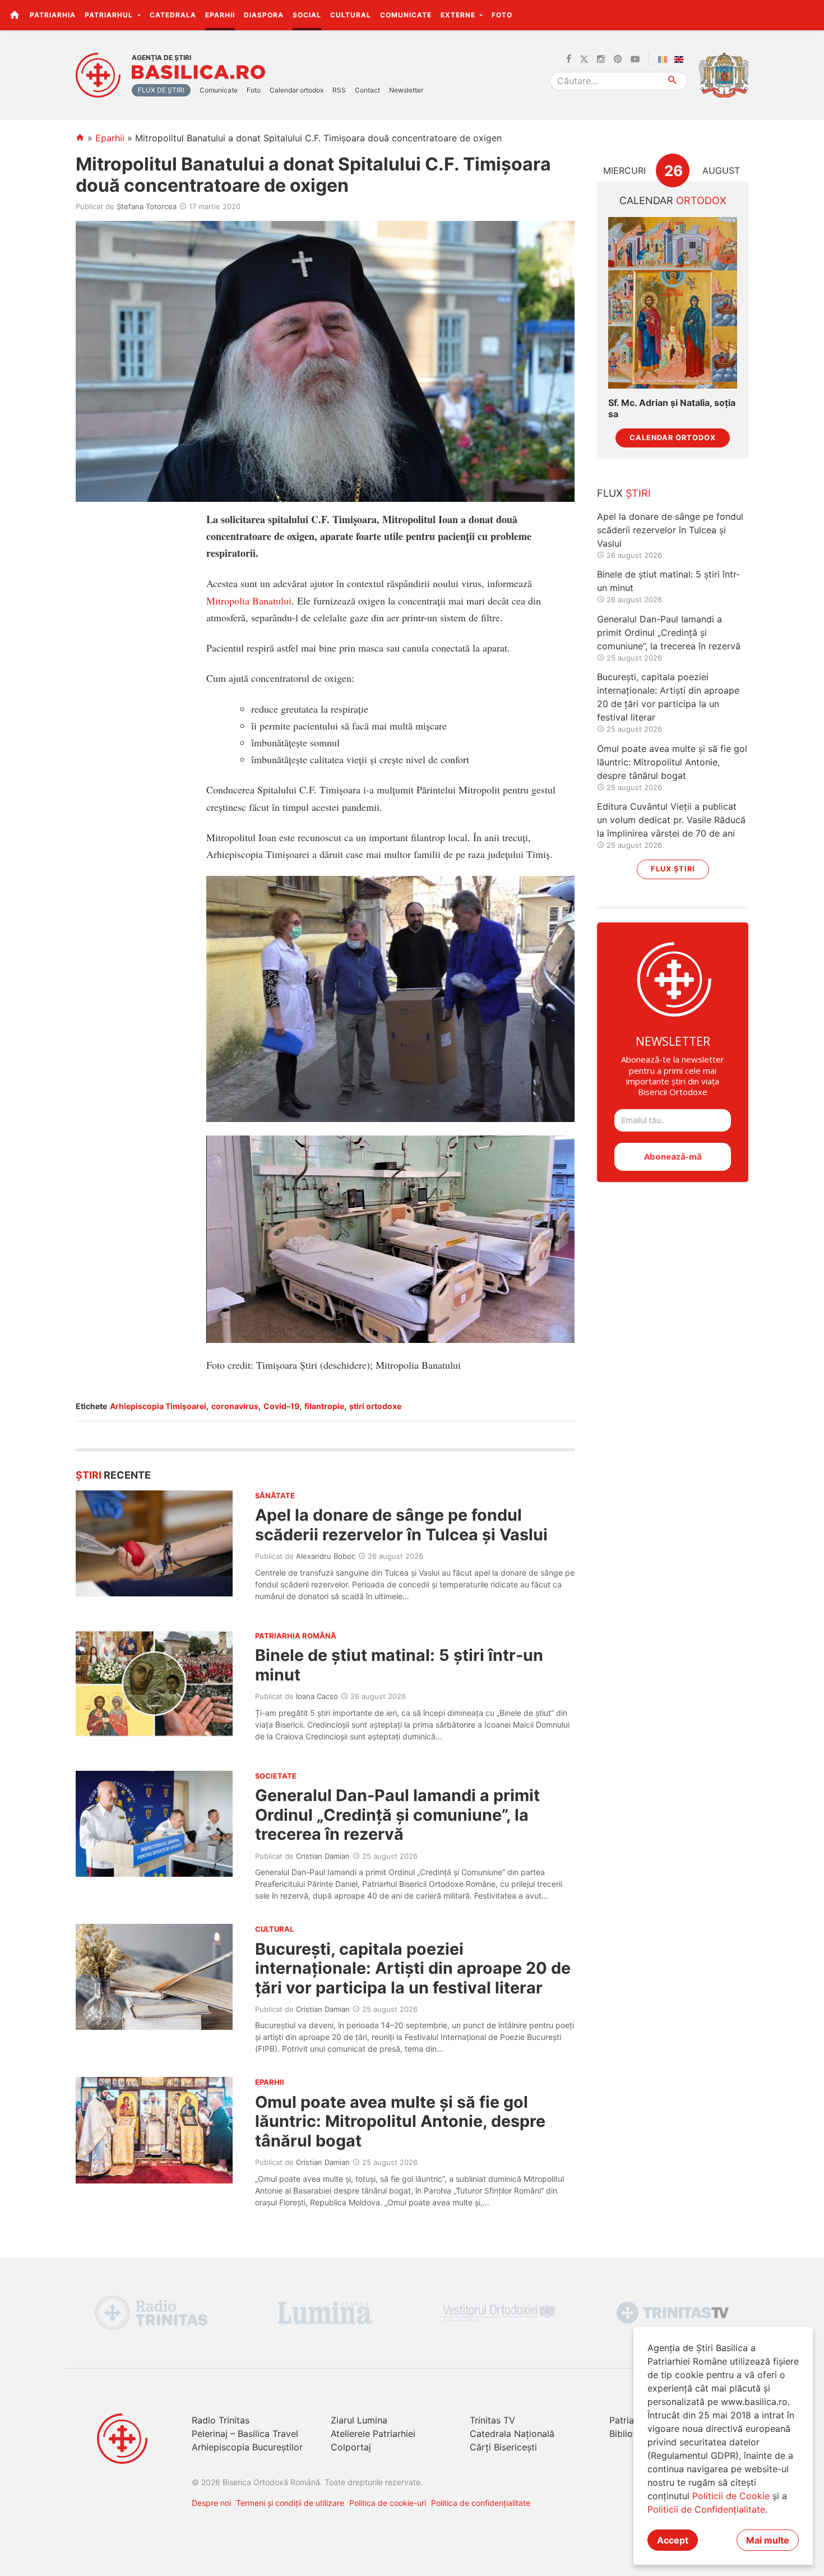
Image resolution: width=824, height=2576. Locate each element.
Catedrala (173, 15)
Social (307, 15)
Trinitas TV (492, 2420)
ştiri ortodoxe (375, 1406)
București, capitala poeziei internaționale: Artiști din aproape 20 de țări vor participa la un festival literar (413, 1968)
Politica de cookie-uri (388, 2503)
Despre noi (211, 2503)
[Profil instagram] (601, 59)
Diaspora (264, 15)
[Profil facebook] (569, 59)
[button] (809, 15)
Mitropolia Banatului (249, 601)
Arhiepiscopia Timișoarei (158, 1406)
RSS (339, 90)
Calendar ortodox (297, 90)
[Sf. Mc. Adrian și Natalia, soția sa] (673, 303)
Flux (624, 493)
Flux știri (673, 869)
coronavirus (235, 1406)
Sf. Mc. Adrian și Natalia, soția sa (672, 408)
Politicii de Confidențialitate (706, 2509)
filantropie (324, 1406)
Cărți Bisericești (503, 2447)
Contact (367, 90)
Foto (502, 15)
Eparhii (220, 15)
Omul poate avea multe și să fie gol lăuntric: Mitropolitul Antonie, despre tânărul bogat (400, 2121)
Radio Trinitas (221, 2420)
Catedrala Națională (512, 2434)
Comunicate (406, 15)
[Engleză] (681, 59)
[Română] (665, 59)
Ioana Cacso (317, 1696)
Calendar (673, 200)
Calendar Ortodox (673, 438)
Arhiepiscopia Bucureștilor (247, 2447)
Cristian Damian (323, 1856)
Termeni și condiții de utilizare (290, 2503)
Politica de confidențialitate (481, 2503)
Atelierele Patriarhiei (373, 2434)
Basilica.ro (198, 72)
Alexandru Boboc (326, 1556)
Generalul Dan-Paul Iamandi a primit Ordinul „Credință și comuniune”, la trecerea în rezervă (397, 1815)
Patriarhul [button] (110, 15)
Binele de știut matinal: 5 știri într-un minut (399, 1665)
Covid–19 (281, 1406)
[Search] (673, 81)
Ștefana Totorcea (147, 206)
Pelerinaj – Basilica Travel (245, 2434)
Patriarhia (53, 15)
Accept (673, 2540)
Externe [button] (459, 15)
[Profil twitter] (584, 59)
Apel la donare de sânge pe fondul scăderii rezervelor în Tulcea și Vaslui (401, 1524)
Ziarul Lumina (359, 2420)
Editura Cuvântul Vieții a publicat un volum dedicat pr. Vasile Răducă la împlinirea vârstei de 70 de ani (671, 820)
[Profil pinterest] (618, 59)
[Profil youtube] (635, 59)
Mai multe (768, 2540)
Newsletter (406, 90)
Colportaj (351, 2447)
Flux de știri (161, 90)
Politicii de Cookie (731, 2496)
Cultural (351, 15)
